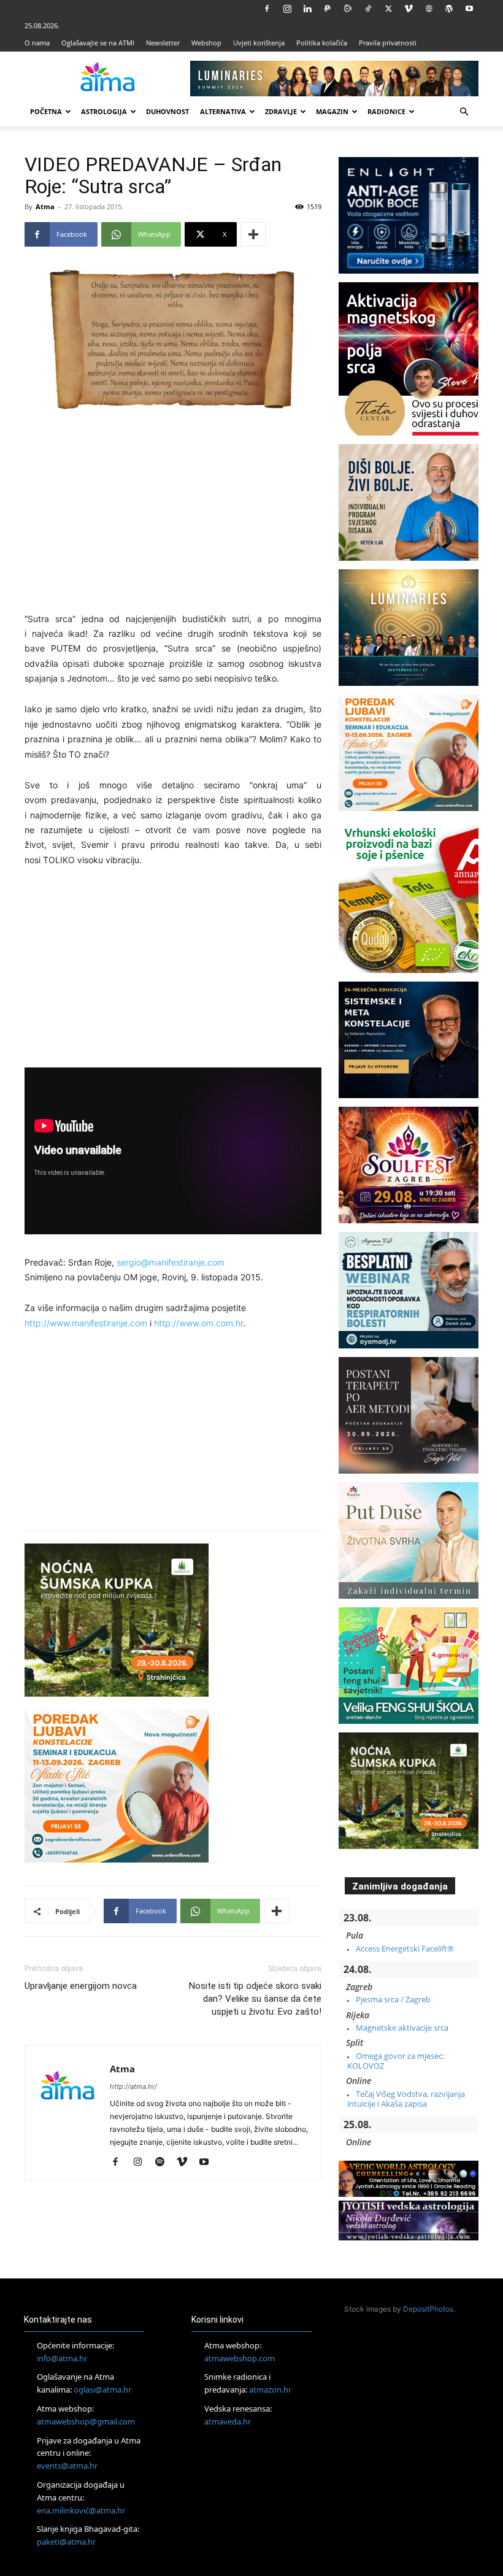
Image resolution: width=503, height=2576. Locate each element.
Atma (45, 206)
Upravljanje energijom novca (81, 1986)
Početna (46, 111)
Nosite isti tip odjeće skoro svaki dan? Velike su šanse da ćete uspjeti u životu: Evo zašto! (255, 1999)
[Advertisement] (173, 513)
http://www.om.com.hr (198, 1323)
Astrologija (104, 111)
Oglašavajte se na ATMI (98, 43)
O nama (37, 43)
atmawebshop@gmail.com (86, 2421)
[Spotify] (164, 2163)
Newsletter (163, 43)
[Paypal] (328, 9)
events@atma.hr (67, 2466)
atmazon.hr (270, 2390)
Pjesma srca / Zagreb (393, 1999)
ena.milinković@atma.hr (81, 2510)
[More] (253, 234)
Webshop (206, 43)
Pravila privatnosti (388, 43)
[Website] (429, 9)
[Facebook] (267, 9)
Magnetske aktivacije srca (402, 2028)
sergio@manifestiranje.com (171, 1262)
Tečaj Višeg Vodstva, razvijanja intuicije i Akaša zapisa (406, 2099)
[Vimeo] (409, 9)
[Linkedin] (307, 9)
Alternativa (223, 111)
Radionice (386, 111)
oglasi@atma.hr (102, 2390)
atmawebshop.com (240, 2358)
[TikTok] (368, 9)
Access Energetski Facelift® (405, 1948)
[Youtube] (469, 9)
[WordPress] (449, 9)
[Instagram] (287, 9)
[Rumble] (348, 9)
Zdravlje (281, 111)
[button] (464, 112)
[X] (388, 9)
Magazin (332, 111)
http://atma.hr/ (133, 2086)
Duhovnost (167, 111)
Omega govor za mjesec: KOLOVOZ (396, 2061)
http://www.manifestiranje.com (86, 1323)
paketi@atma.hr (66, 2542)
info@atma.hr (62, 2358)
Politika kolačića (322, 43)
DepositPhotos (428, 2309)
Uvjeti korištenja (259, 43)
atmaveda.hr (228, 2421)
